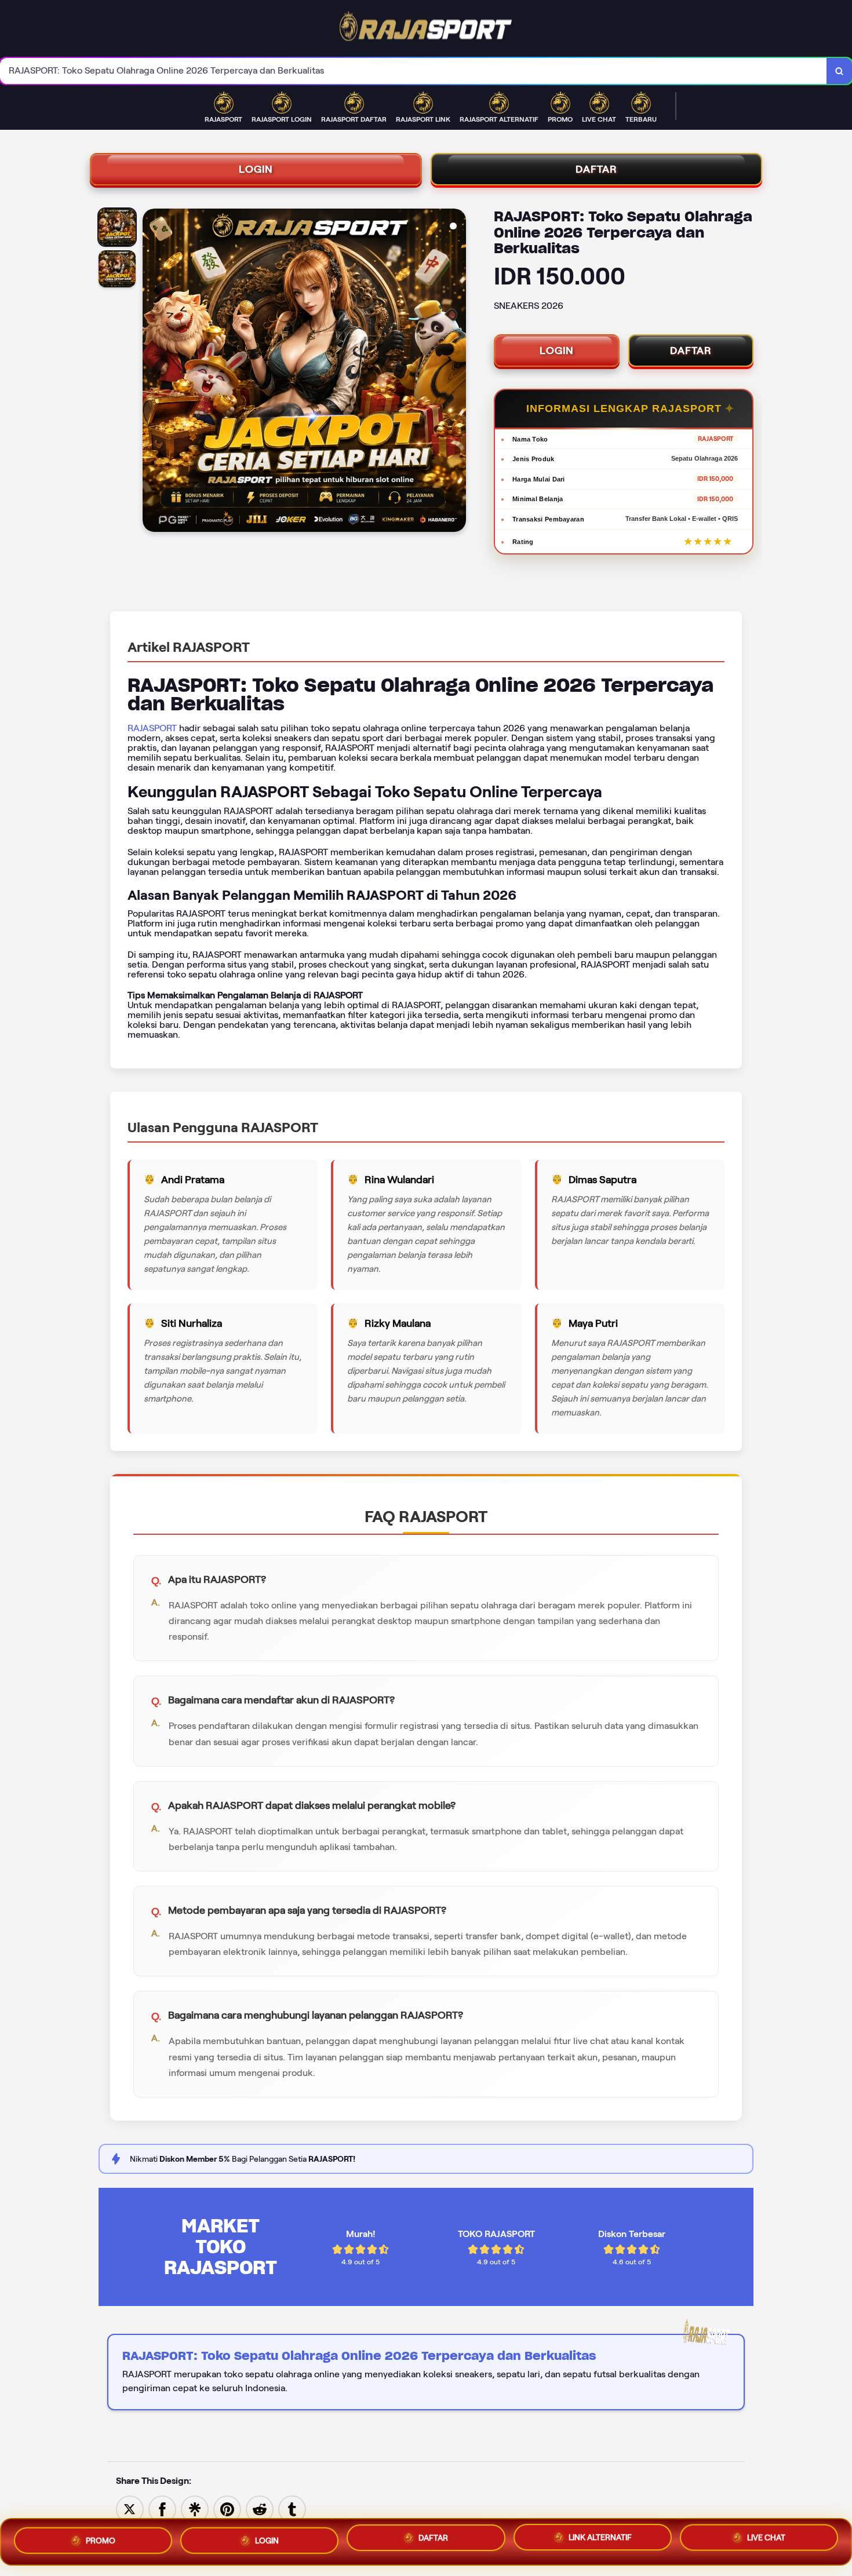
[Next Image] (457, 372)
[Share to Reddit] (260, 2509)
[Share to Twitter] (130, 2509)
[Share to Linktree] (195, 2509)
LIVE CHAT (766, 2542)
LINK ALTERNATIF (600, 2541)
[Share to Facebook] (162, 2509)
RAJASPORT (152, 728)
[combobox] (414, 71)
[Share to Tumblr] (292, 2509)
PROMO (101, 2537)
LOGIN (256, 169)
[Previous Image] (152, 372)
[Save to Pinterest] (227, 2509)
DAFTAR (596, 169)
